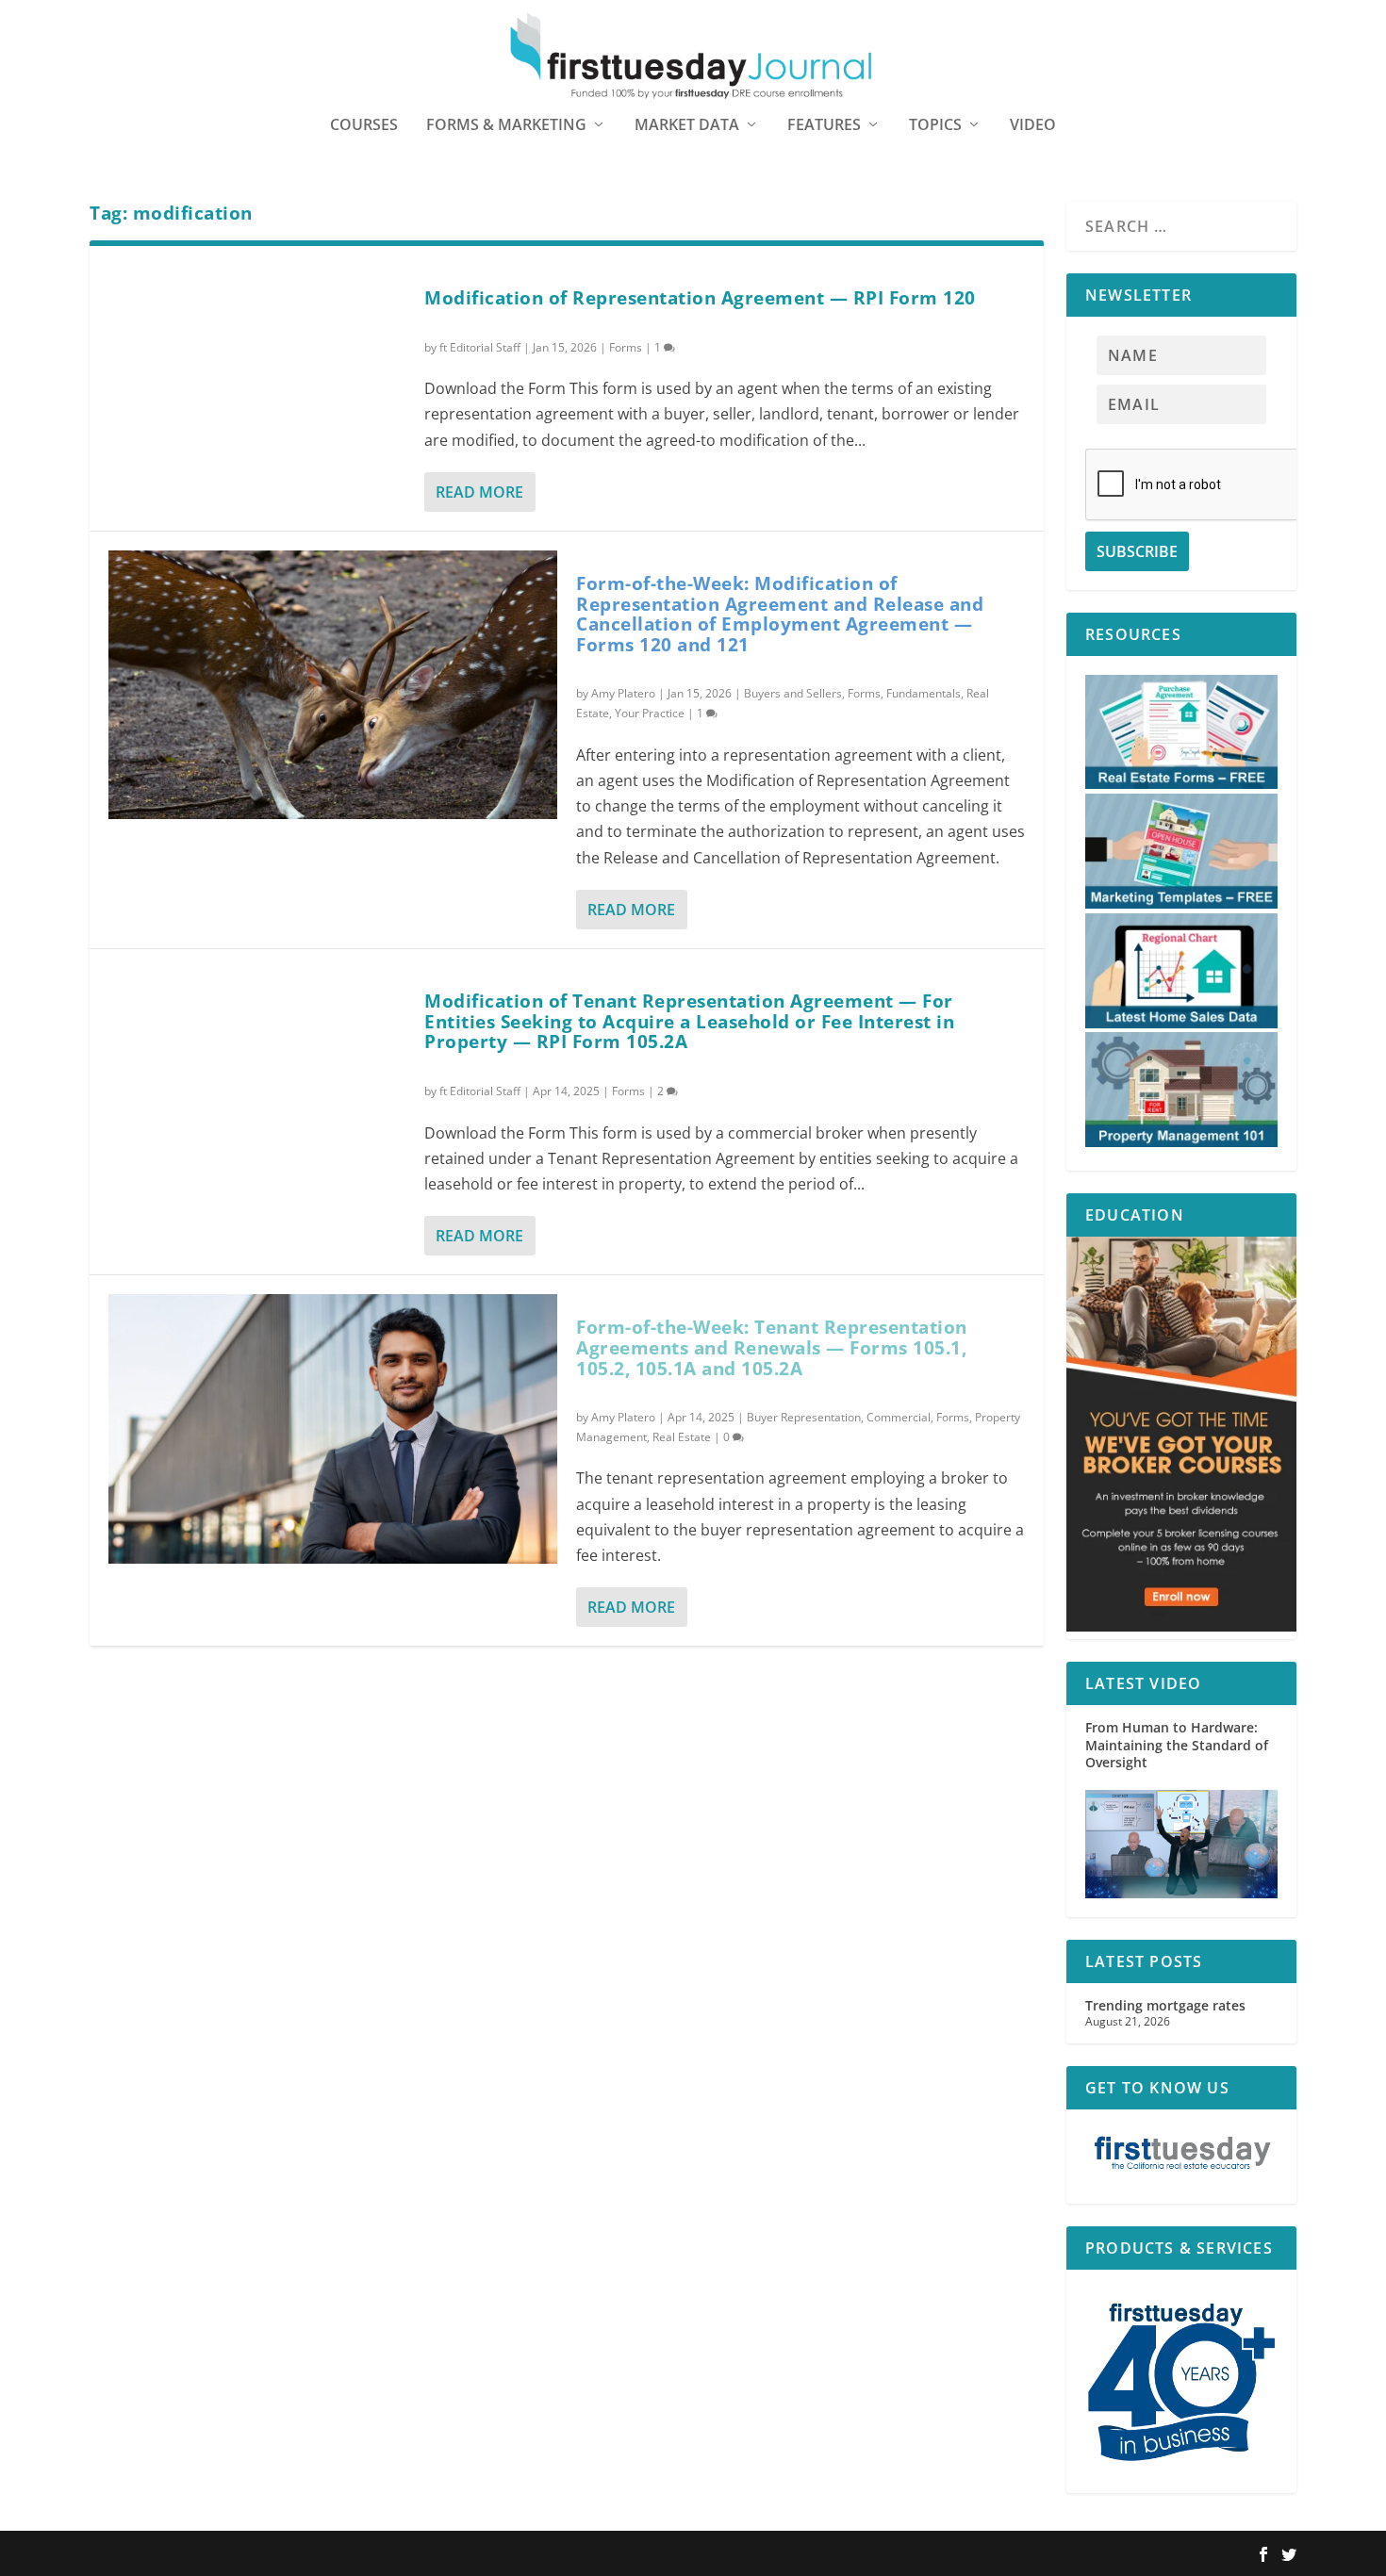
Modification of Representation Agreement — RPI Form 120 (700, 298)
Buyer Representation (804, 1417)
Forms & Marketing (506, 126)
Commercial (899, 1417)
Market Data (687, 126)
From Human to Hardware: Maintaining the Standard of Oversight (1177, 1744)
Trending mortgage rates (1165, 2005)
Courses (364, 126)
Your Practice (650, 713)
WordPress (366, 2554)
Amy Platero (623, 693)
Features (824, 126)
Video (1033, 126)
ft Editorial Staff (480, 347)
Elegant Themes (210, 2554)
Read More (479, 492)
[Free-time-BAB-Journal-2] (1181, 1626)
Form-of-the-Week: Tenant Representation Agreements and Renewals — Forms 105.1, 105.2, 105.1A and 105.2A (772, 1348)
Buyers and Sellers (793, 693)
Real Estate (682, 1437)
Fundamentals (924, 693)
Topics (935, 126)
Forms (626, 347)
